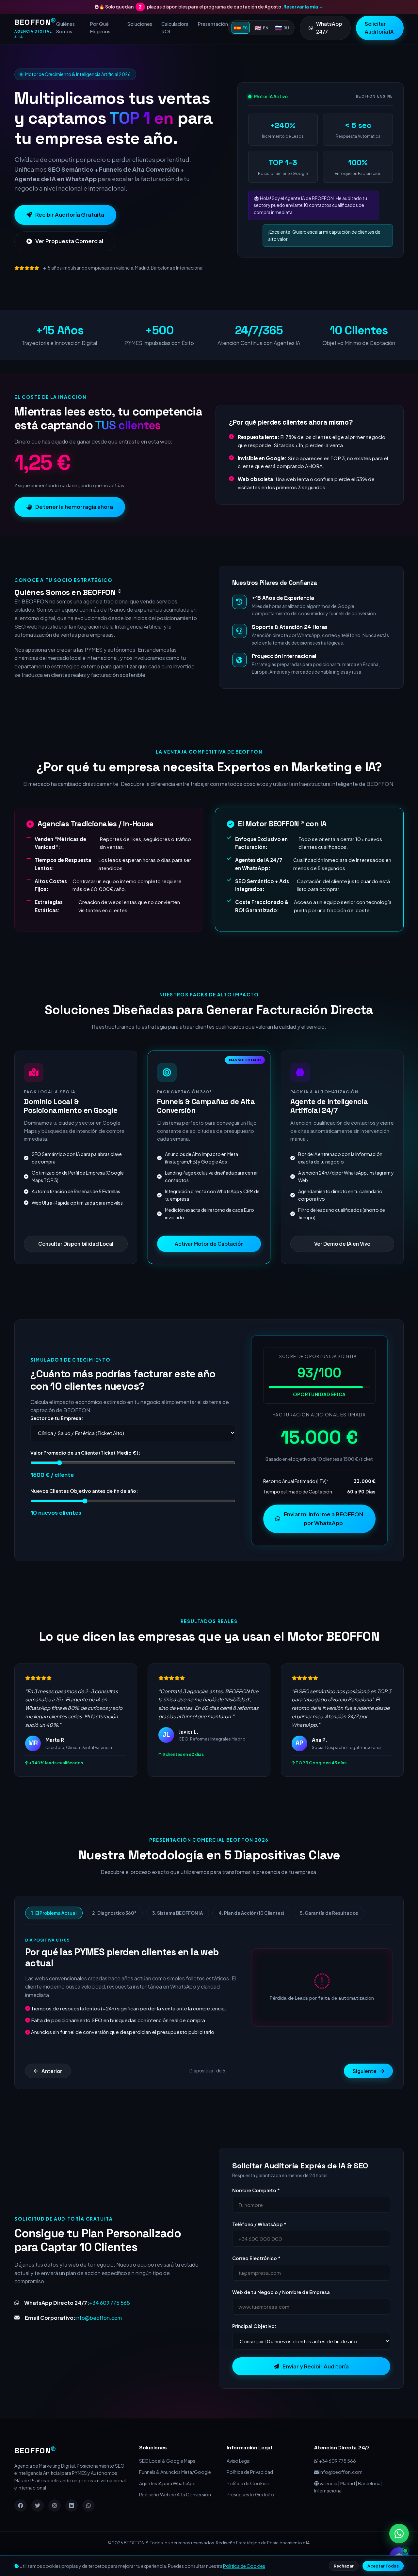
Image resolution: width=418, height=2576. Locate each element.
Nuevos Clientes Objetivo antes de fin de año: (84, 1511)
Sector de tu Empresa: (57, 1438)
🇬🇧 (261, 28)
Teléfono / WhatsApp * (259, 2244)
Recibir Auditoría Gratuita (70, 234)
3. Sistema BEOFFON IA (177, 1933)
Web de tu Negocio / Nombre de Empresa (281, 2312)
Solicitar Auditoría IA (379, 28)
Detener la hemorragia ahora (74, 527)
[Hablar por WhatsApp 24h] (399, 2534)
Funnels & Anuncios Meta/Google (175, 2492)
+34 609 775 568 (110, 2323)
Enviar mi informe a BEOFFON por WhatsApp (323, 1538)
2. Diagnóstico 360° (114, 1933)
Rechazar (344, 2566)
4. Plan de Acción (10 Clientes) (251, 1933)
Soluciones (140, 24)
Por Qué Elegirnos (100, 28)
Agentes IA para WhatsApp (167, 2503)
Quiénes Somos (65, 28)
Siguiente (365, 2091)
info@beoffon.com (99, 2338)
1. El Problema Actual (54, 1933)
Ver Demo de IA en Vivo (342, 1264)
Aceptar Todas (383, 2566)
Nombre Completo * (256, 2210)
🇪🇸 (241, 28)
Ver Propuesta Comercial (69, 261)
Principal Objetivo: (254, 2346)
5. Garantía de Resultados (329, 1933)
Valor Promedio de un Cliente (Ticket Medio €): (85, 1473)
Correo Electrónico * (256, 2278)
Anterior (52, 2091)
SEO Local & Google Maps (167, 2481)
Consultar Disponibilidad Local (76, 1264)
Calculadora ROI (175, 28)
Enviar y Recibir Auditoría (316, 2386)
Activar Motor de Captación (209, 1264)
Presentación (213, 24)
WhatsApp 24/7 (329, 28)
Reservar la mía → (303, 7)
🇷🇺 (282, 28)
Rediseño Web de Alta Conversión (175, 2515)
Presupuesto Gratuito (250, 2515)
